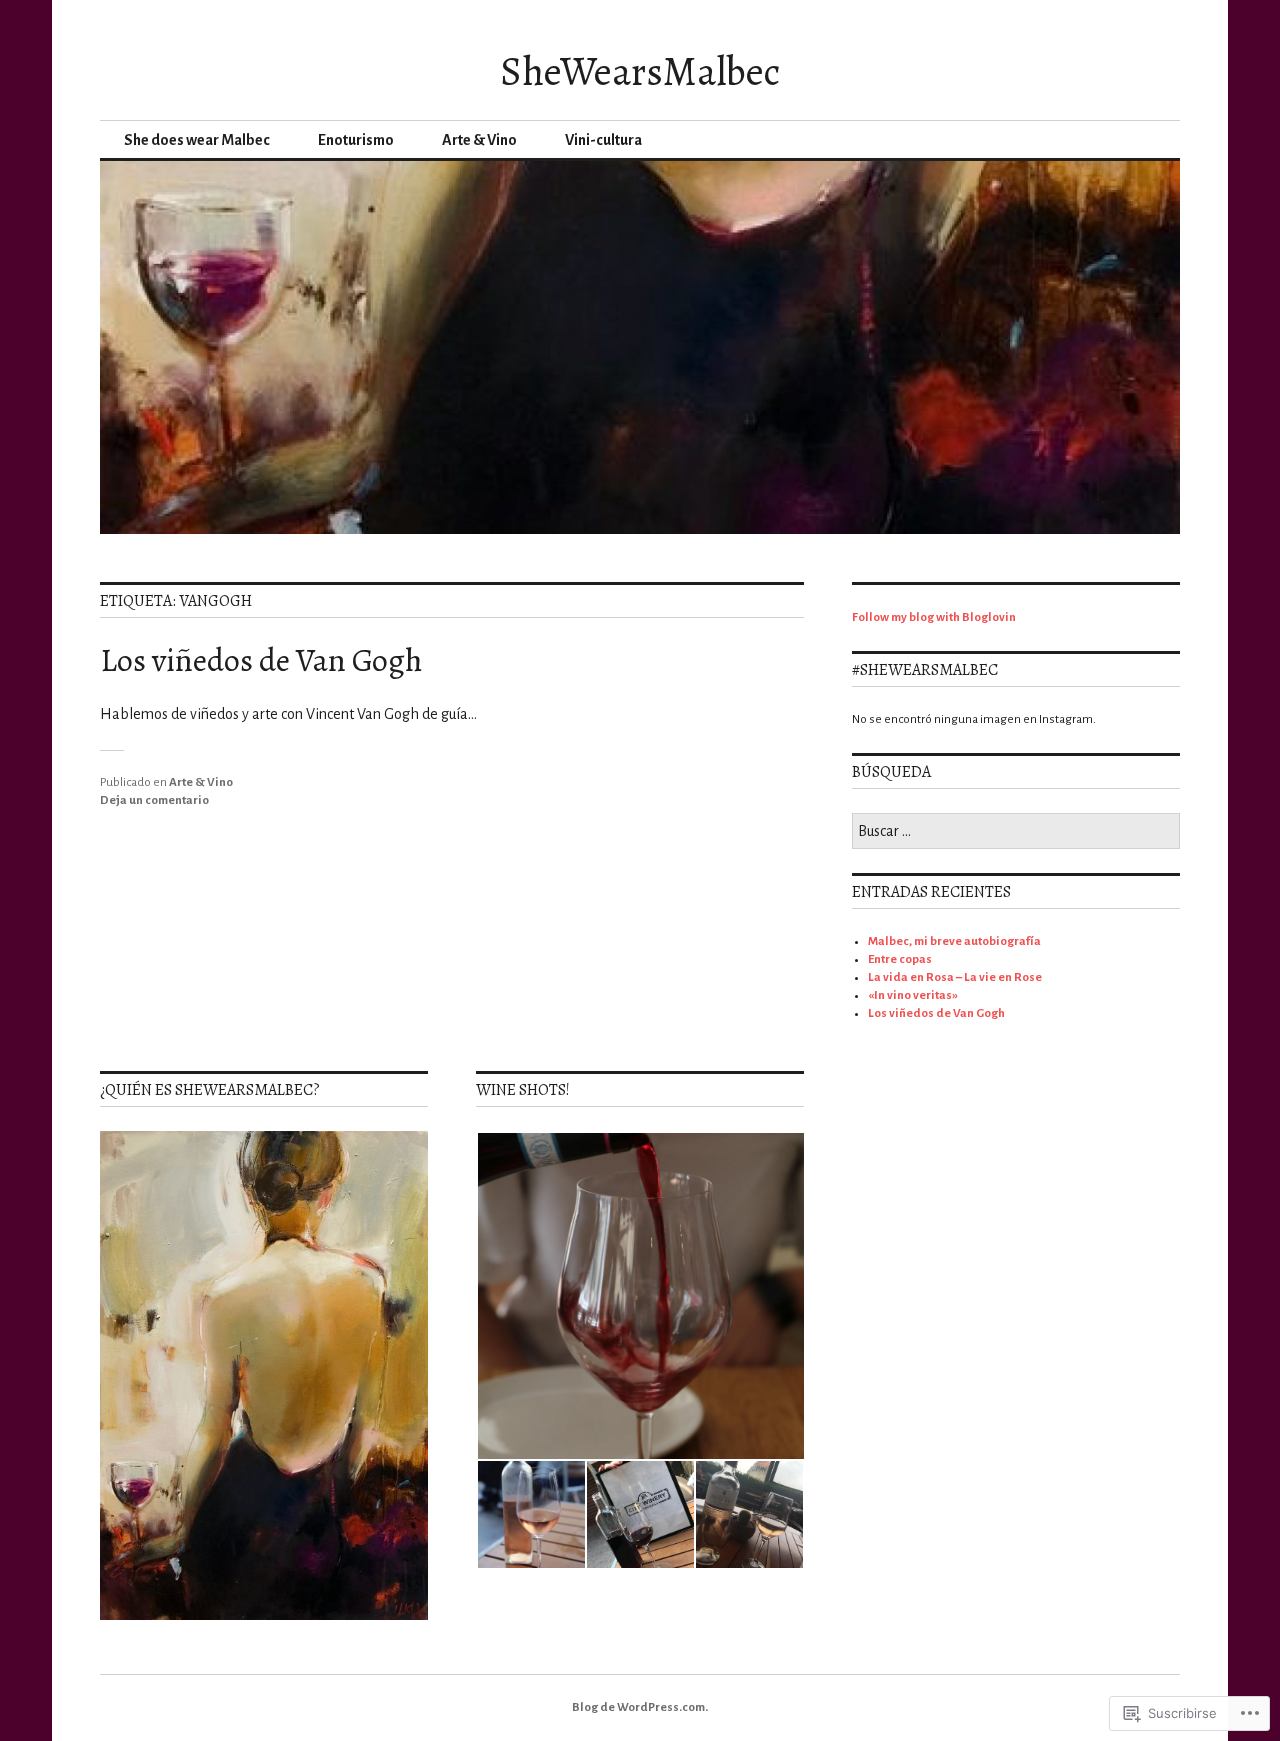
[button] (640, 1296)
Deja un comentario (154, 800)
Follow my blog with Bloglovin (934, 617)
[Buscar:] (1016, 832)
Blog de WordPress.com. (640, 1707)
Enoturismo (356, 140)
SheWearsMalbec (640, 71)
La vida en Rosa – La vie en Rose (955, 977)
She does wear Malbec (197, 140)
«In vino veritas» (913, 995)
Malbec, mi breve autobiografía (954, 941)
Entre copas (900, 959)
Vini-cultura (603, 140)
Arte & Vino (479, 140)
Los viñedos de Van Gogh (261, 660)
